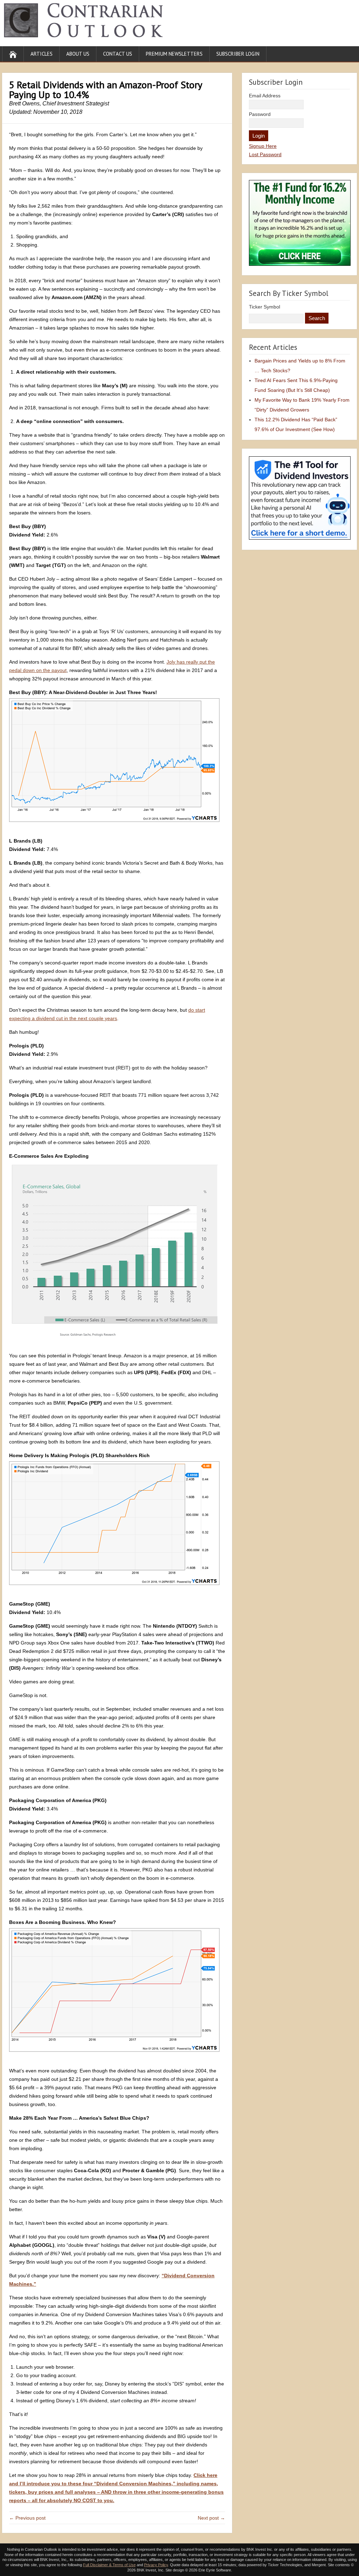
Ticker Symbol (265, 307)
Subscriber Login (238, 54)
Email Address (265, 96)
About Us (78, 54)
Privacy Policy (156, 2565)
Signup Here (263, 146)
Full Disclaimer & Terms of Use (109, 2565)
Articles (42, 54)
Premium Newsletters (174, 54)
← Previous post (27, 2518)
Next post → (211, 2518)
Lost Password (265, 154)
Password (260, 114)
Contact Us (118, 54)
